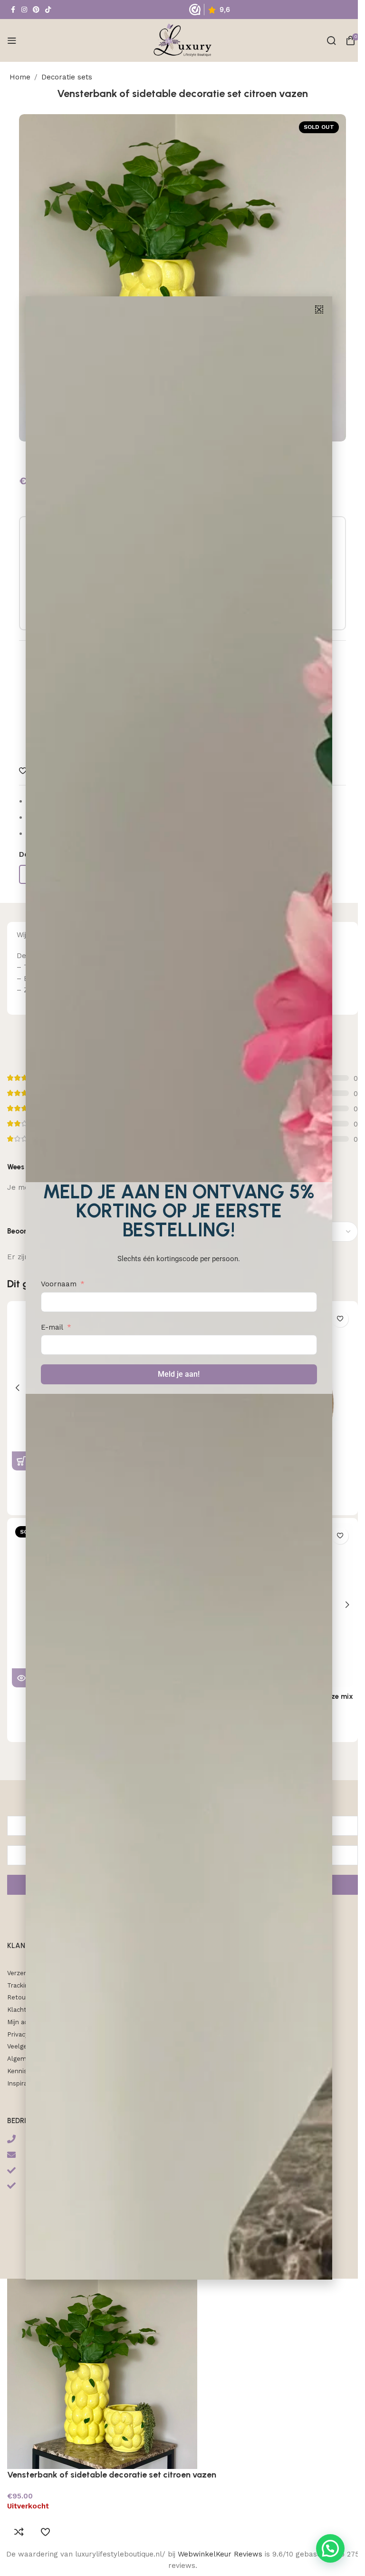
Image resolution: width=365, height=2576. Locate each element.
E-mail (52, 1327)
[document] (179, 1288)
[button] (319, 309)
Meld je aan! (179, 1374)
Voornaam (59, 1284)
